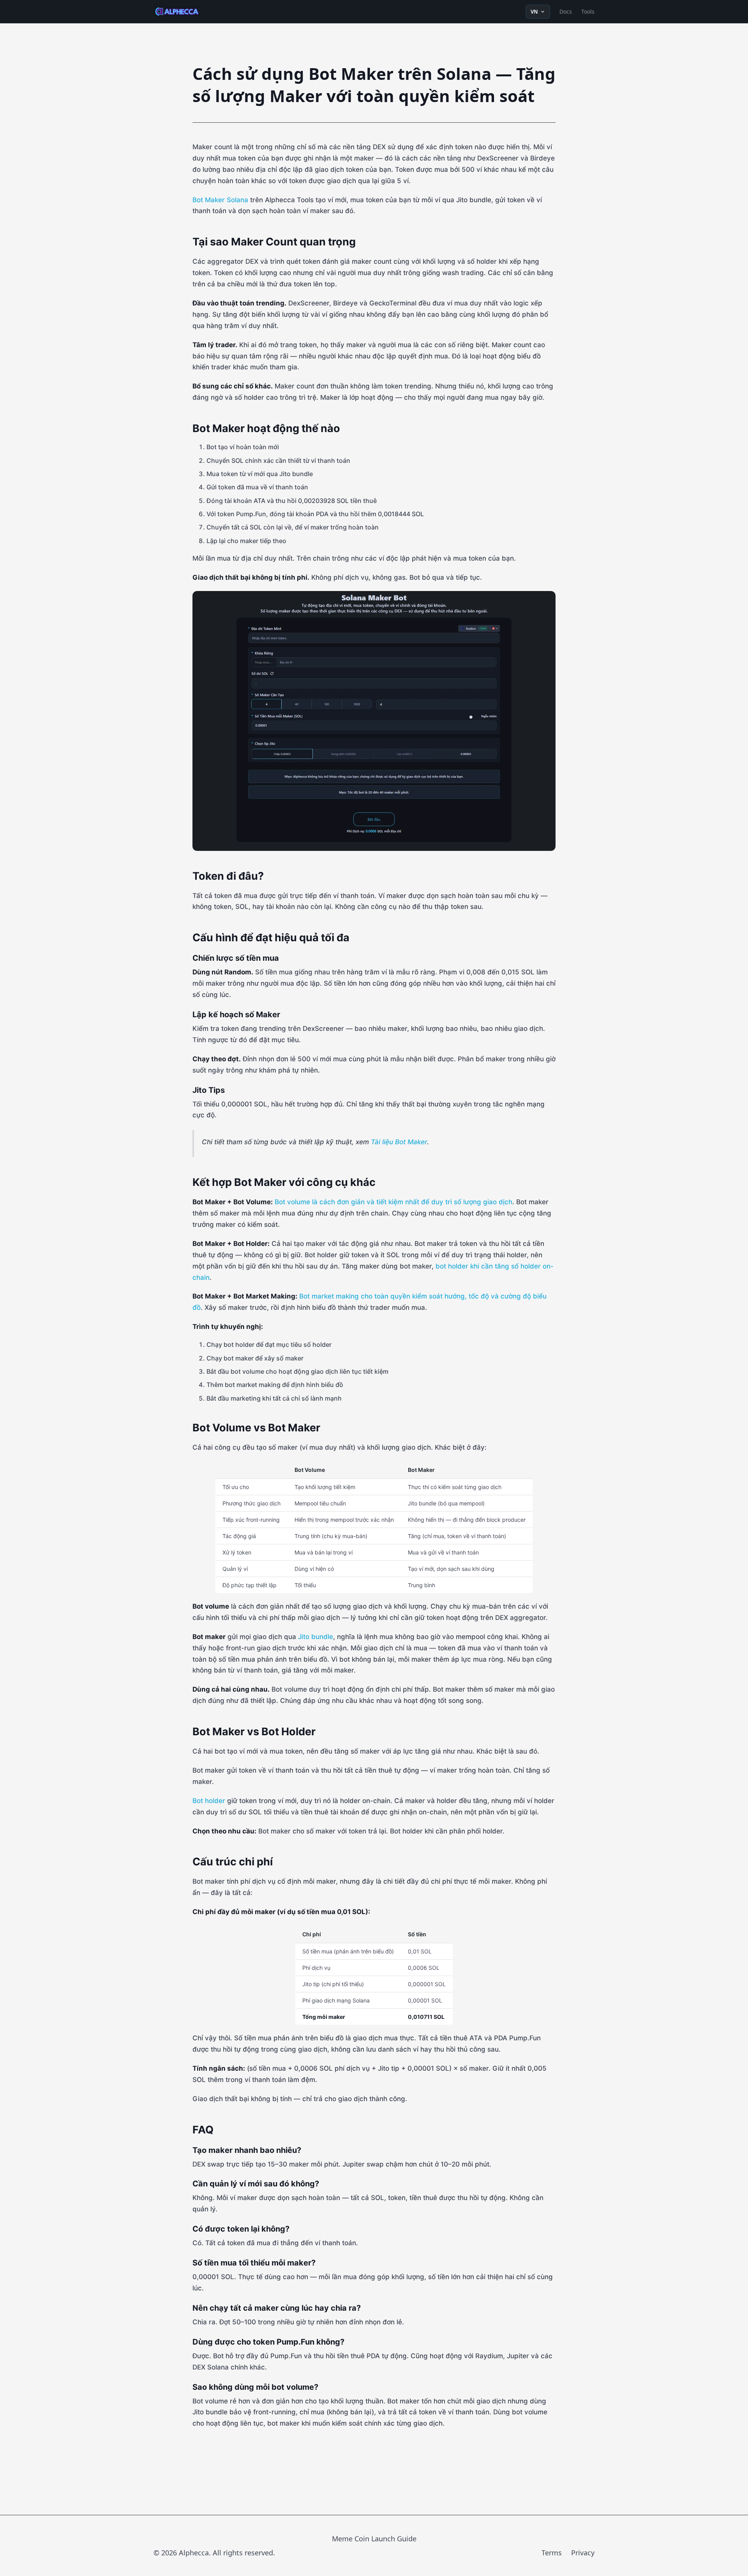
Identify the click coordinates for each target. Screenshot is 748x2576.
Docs (566, 11)
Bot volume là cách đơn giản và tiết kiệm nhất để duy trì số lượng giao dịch (393, 1202)
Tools (588, 11)
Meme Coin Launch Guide (374, 2539)
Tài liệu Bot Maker (399, 1142)
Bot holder (209, 1801)
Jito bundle (316, 1637)
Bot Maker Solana (220, 200)
